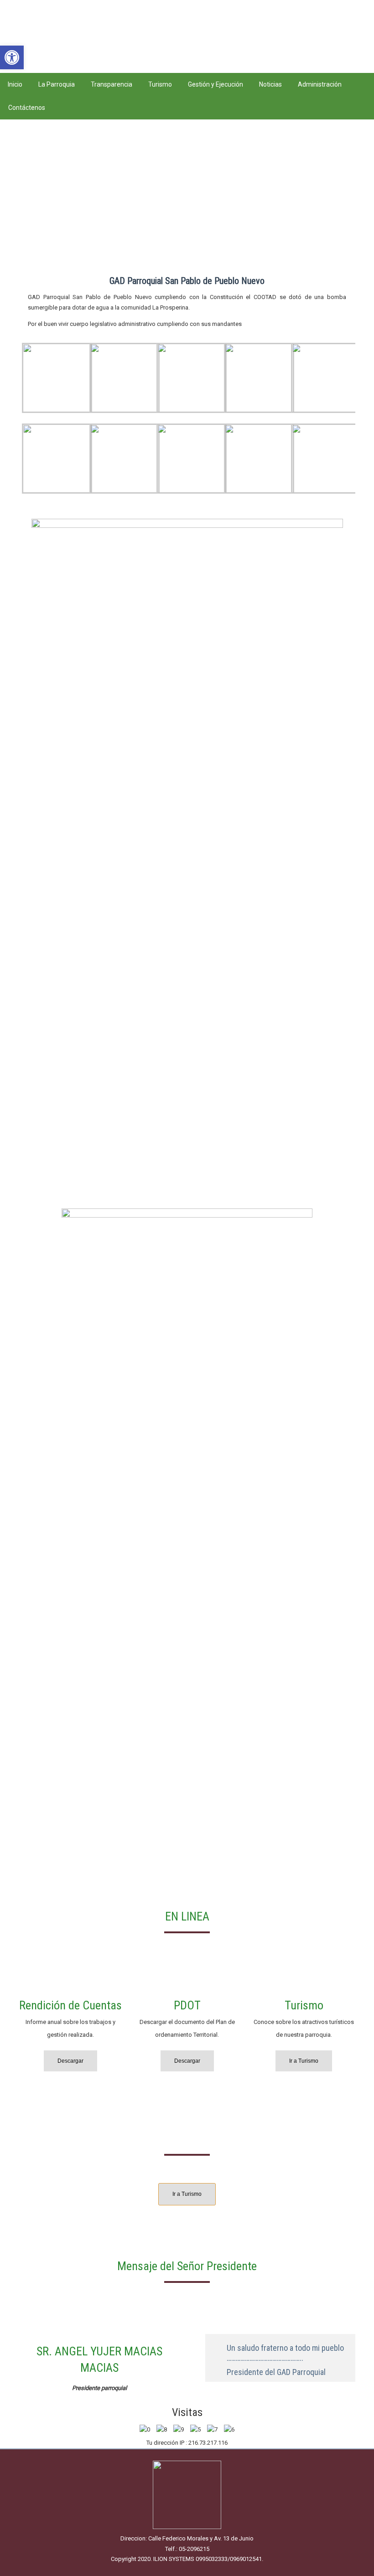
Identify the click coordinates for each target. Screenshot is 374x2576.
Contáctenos (27, 108)
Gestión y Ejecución (216, 84)
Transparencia (112, 84)
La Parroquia (57, 84)
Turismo (160, 84)
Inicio (15, 84)
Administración (320, 84)
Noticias (270, 84)
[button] (12, 57)
